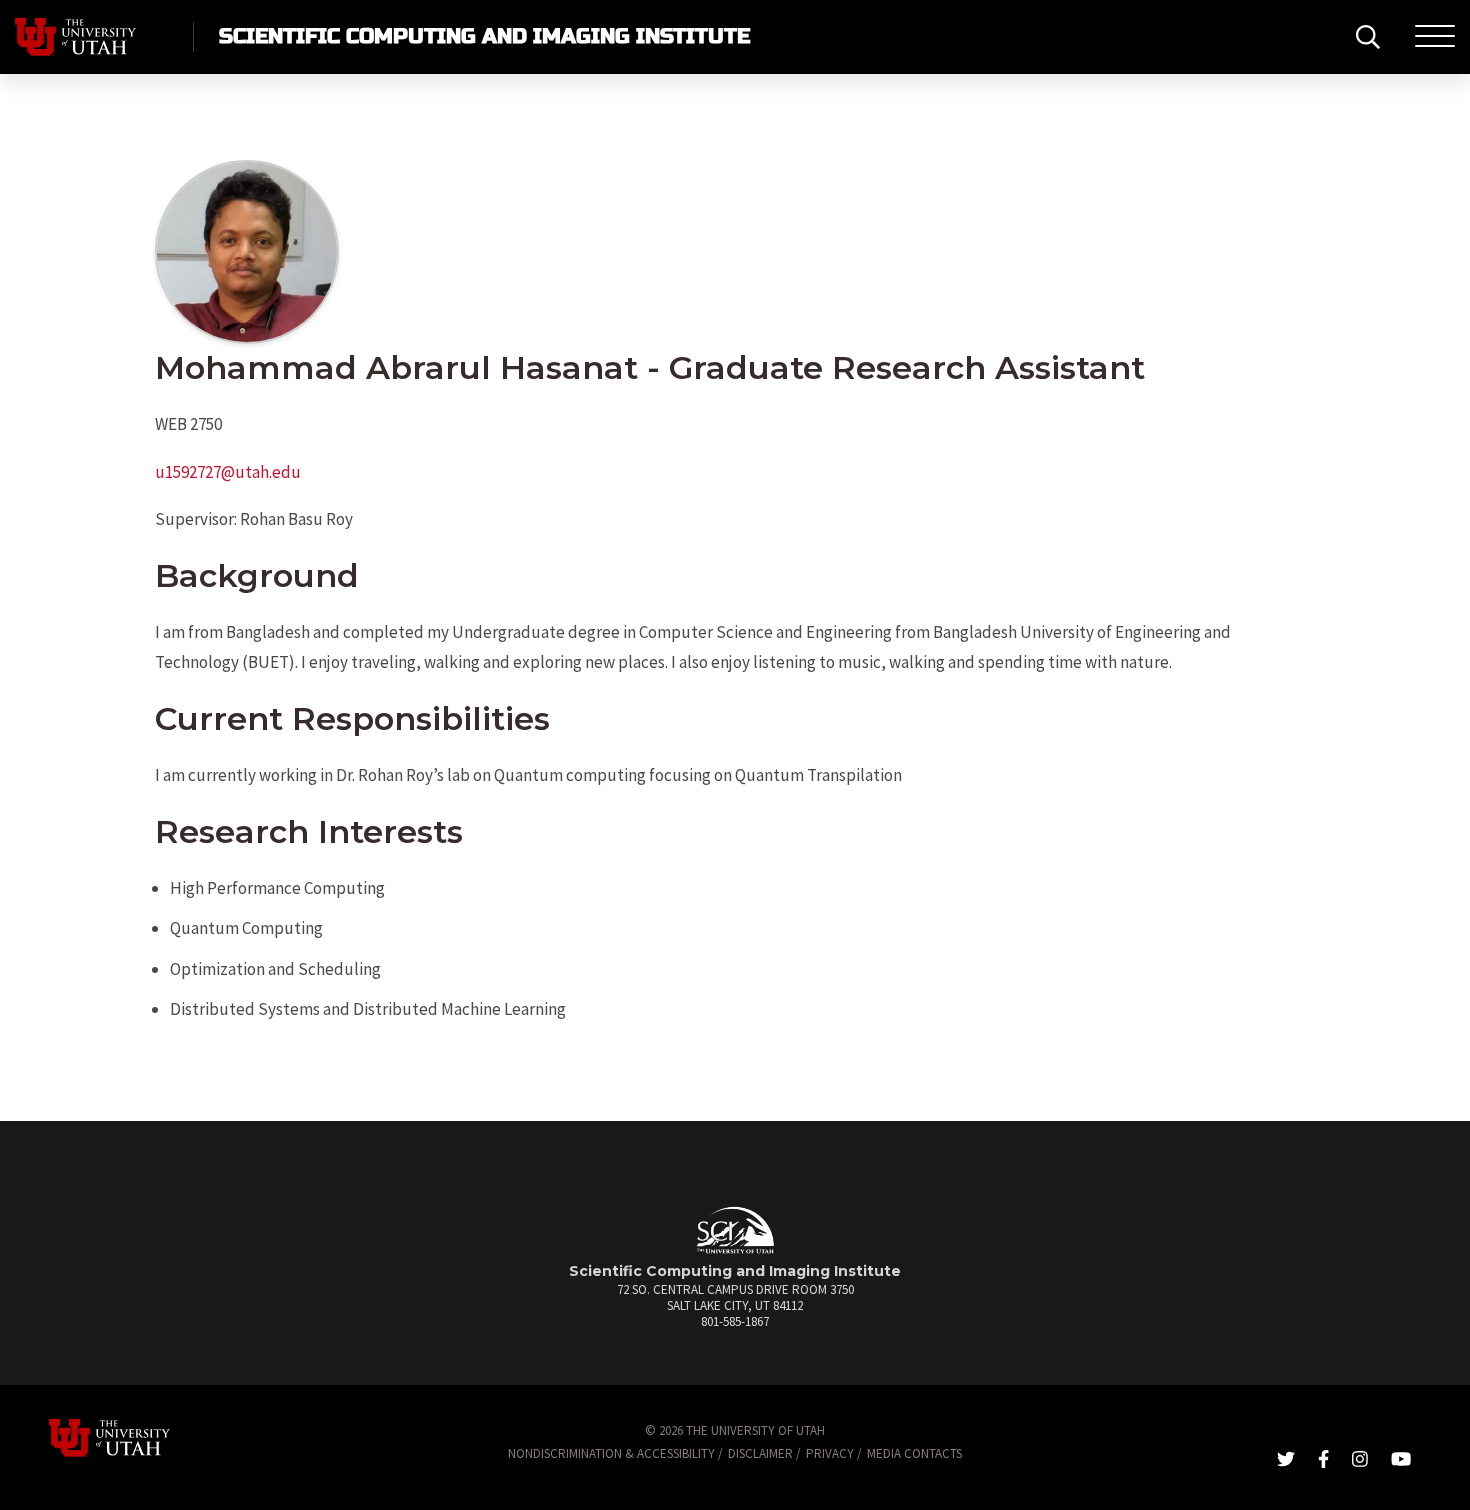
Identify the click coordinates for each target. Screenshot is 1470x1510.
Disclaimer (760, 1453)
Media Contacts (914, 1453)
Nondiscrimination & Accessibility (611, 1453)
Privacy (830, 1453)
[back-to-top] (1444, 1470)
